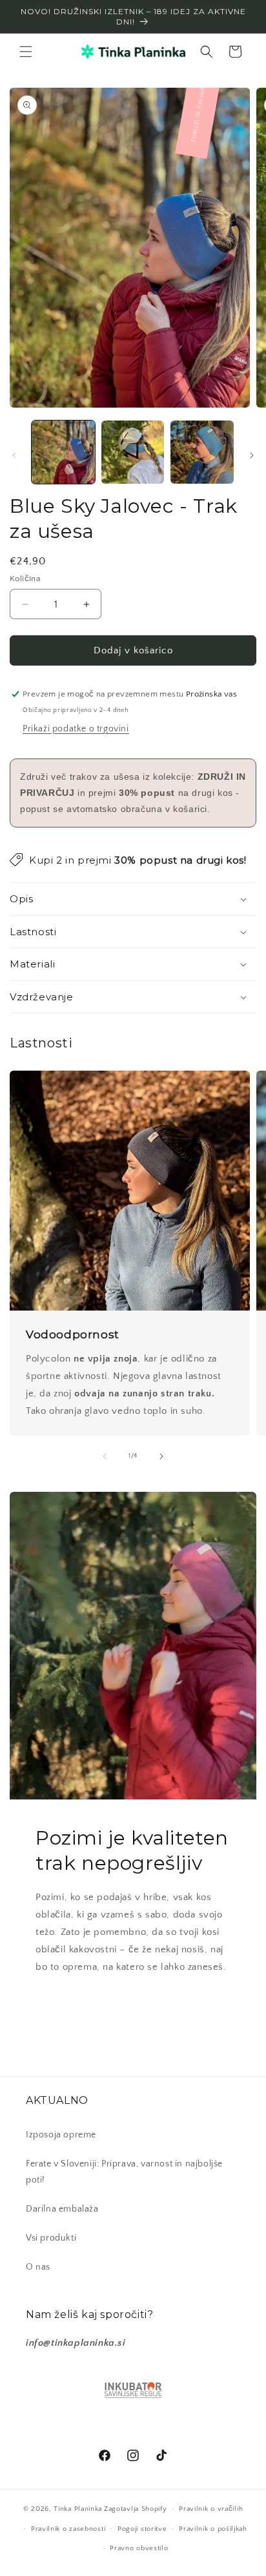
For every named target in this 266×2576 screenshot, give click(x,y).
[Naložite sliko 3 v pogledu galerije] (202, 452)
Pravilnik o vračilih (211, 2509)
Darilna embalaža (62, 2209)
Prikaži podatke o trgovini (76, 729)
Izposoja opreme (61, 2135)
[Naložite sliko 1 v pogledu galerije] (63, 452)
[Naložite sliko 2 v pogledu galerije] (133, 452)
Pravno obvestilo (139, 2548)
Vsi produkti (51, 2238)
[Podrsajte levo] (14, 455)
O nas (38, 2267)
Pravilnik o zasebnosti (68, 2529)
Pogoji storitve (142, 2529)
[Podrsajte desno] (252, 455)
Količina (25, 579)
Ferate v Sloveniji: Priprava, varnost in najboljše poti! (124, 2172)
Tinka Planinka (78, 2509)
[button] (26, 52)
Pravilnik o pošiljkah (213, 2529)
